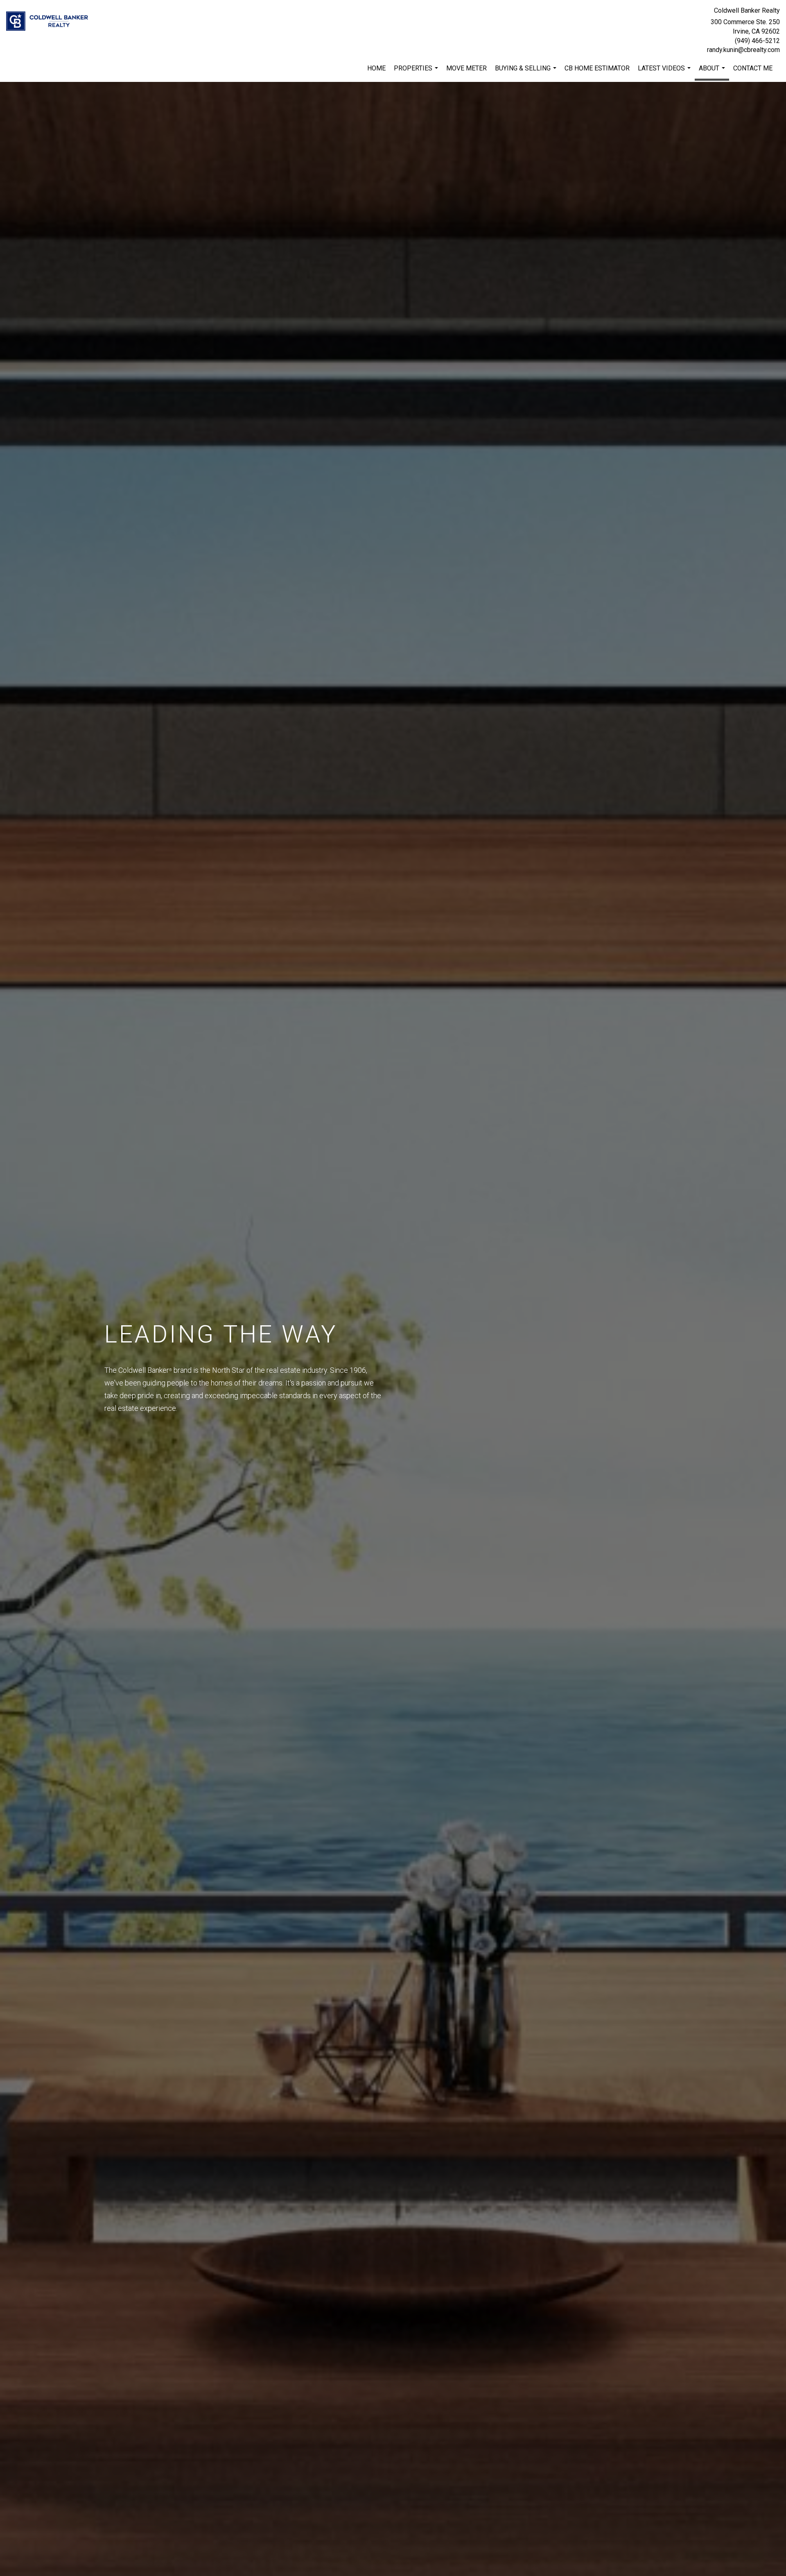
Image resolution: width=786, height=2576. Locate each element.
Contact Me (753, 68)
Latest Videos (665, 72)
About (713, 72)
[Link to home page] (49, 21)
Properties (417, 72)
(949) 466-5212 (757, 41)
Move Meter (466, 68)
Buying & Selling (527, 72)
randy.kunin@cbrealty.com (743, 50)
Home (376, 68)
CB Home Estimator (597, 68)
